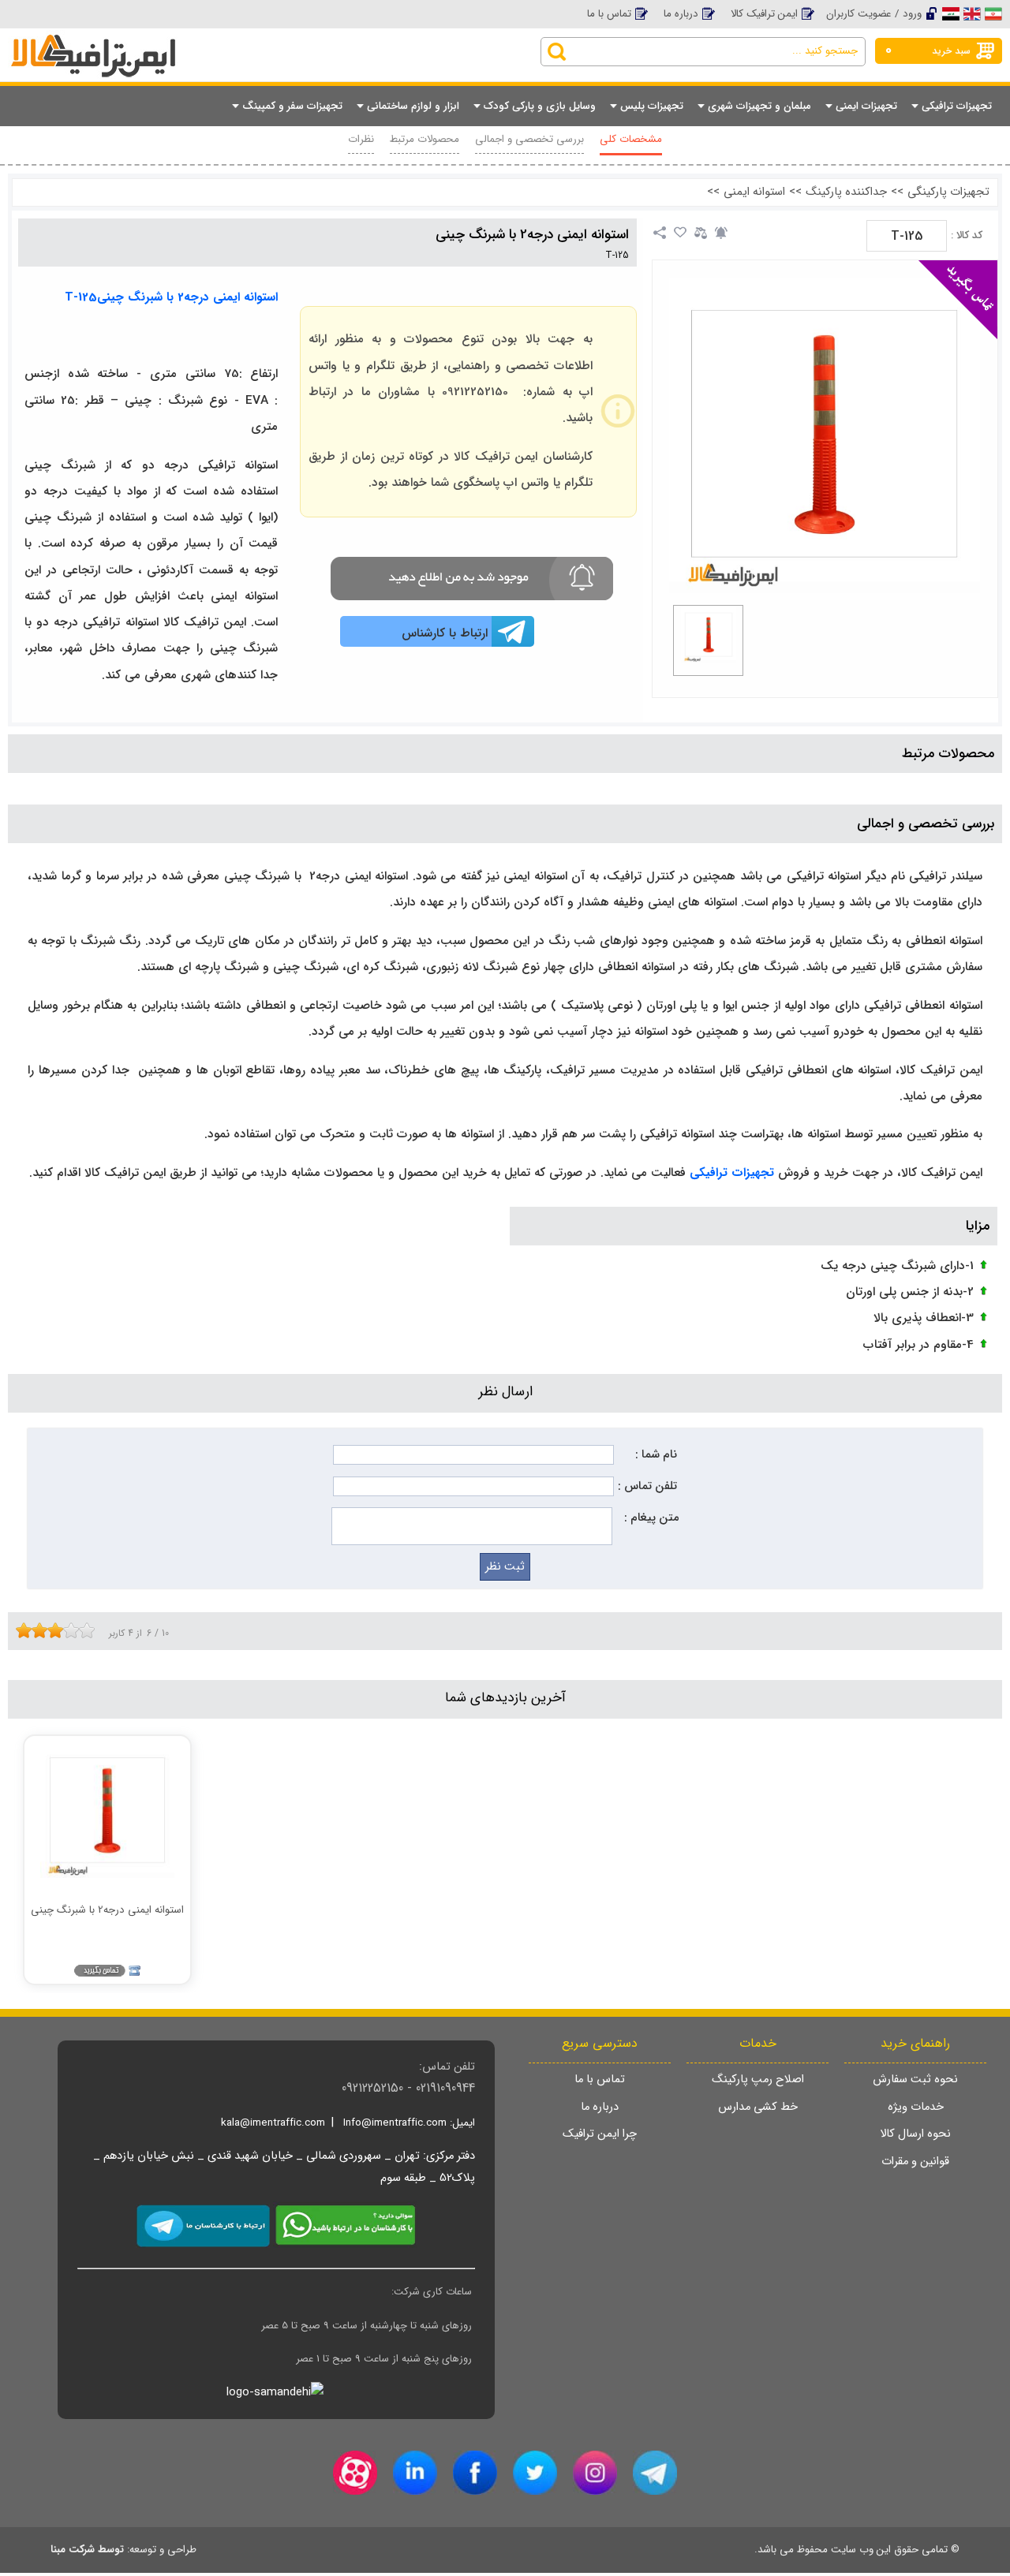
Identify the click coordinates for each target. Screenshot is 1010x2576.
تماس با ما (609, 14)
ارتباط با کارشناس (445, 633)
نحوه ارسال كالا (915, 2134)
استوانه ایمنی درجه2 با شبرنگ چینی (532, 235)
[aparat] (355, 2473)
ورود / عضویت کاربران (874, 14)
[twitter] (535, 2473)
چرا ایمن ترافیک (600, 2134)
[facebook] (475, 2473)
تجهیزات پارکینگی (948, 192)
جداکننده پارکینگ (846, 192)
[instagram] (595, 2473)
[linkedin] (415, 2473)
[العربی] (951, 13)
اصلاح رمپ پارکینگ (758, 2079)
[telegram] (655, 2473)
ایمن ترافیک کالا (764, 14)
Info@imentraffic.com (395, 2123)
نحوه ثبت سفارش (915, 2079)
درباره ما (681, 14)
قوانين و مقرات (915, 2162)
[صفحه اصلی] (134, 41)
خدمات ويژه (916, 2107)
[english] (972, 13)
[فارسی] (993, 13)
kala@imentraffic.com (273, 2123)
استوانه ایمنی (754, 192)
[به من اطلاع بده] (721, 233)
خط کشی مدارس (758, 2107)
